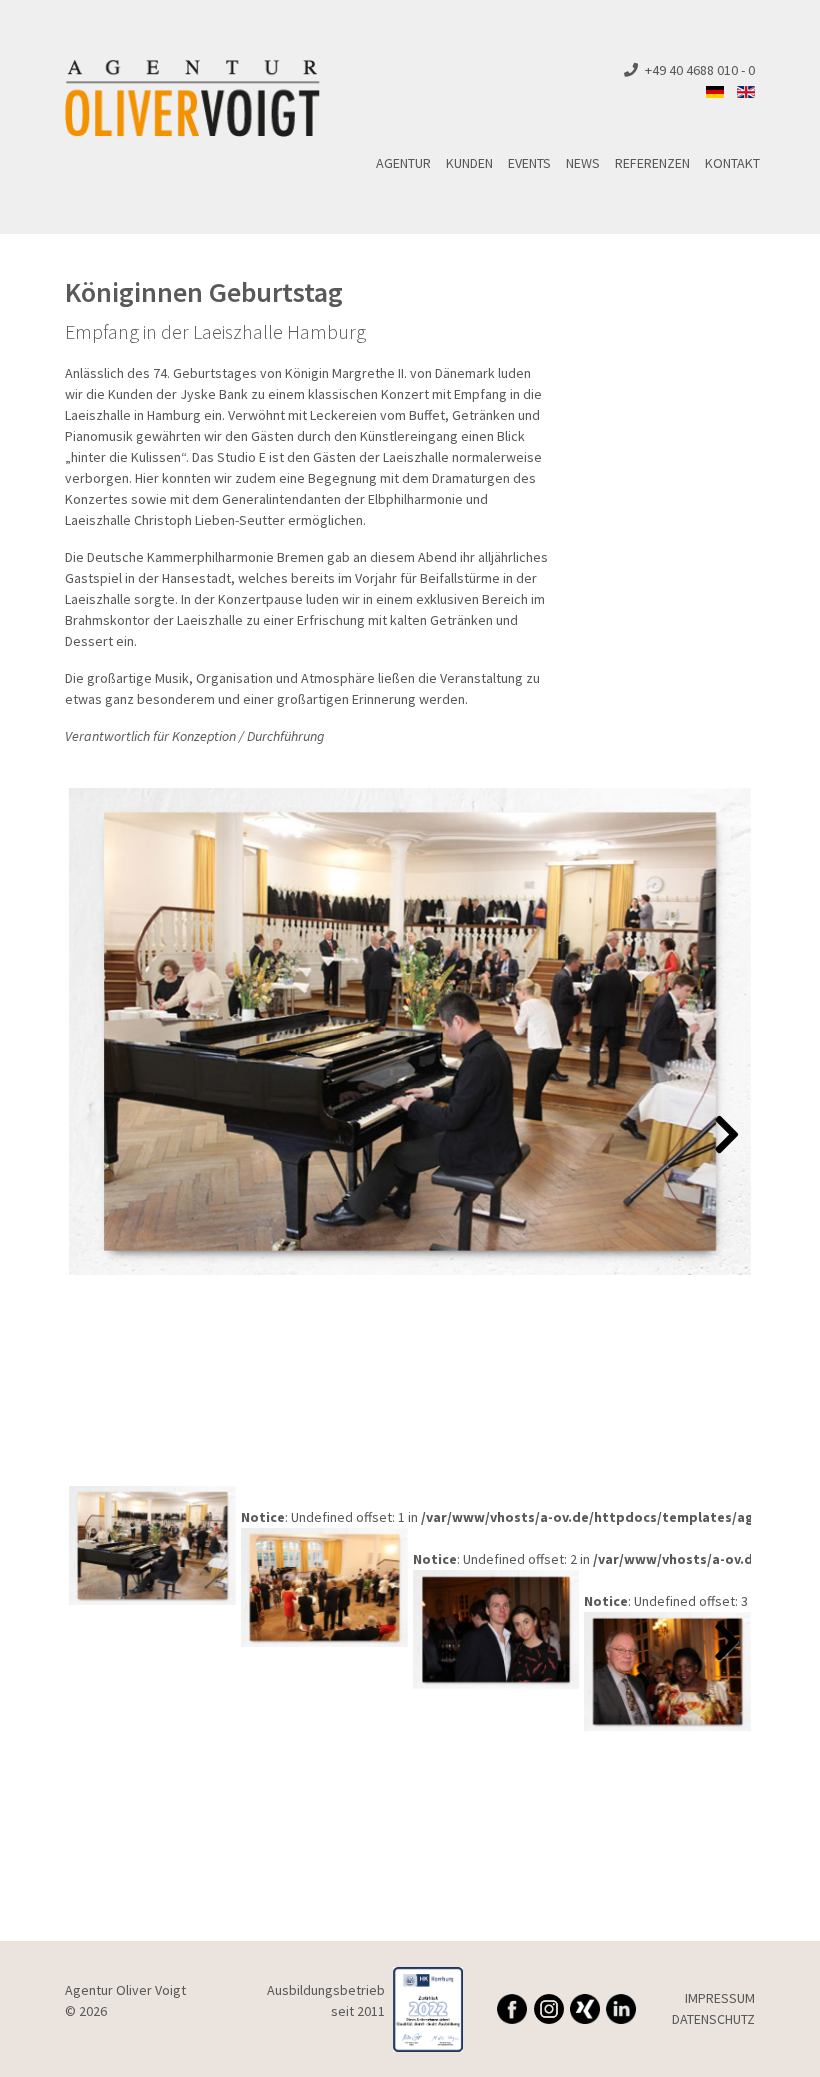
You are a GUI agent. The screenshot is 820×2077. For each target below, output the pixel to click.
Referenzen (652, 163)
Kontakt (732, 163)
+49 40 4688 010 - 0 (700, 70)
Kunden (469, 163)
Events (529, 163)
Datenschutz (713, 2019)
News (583, 163)
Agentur (403, 163)
